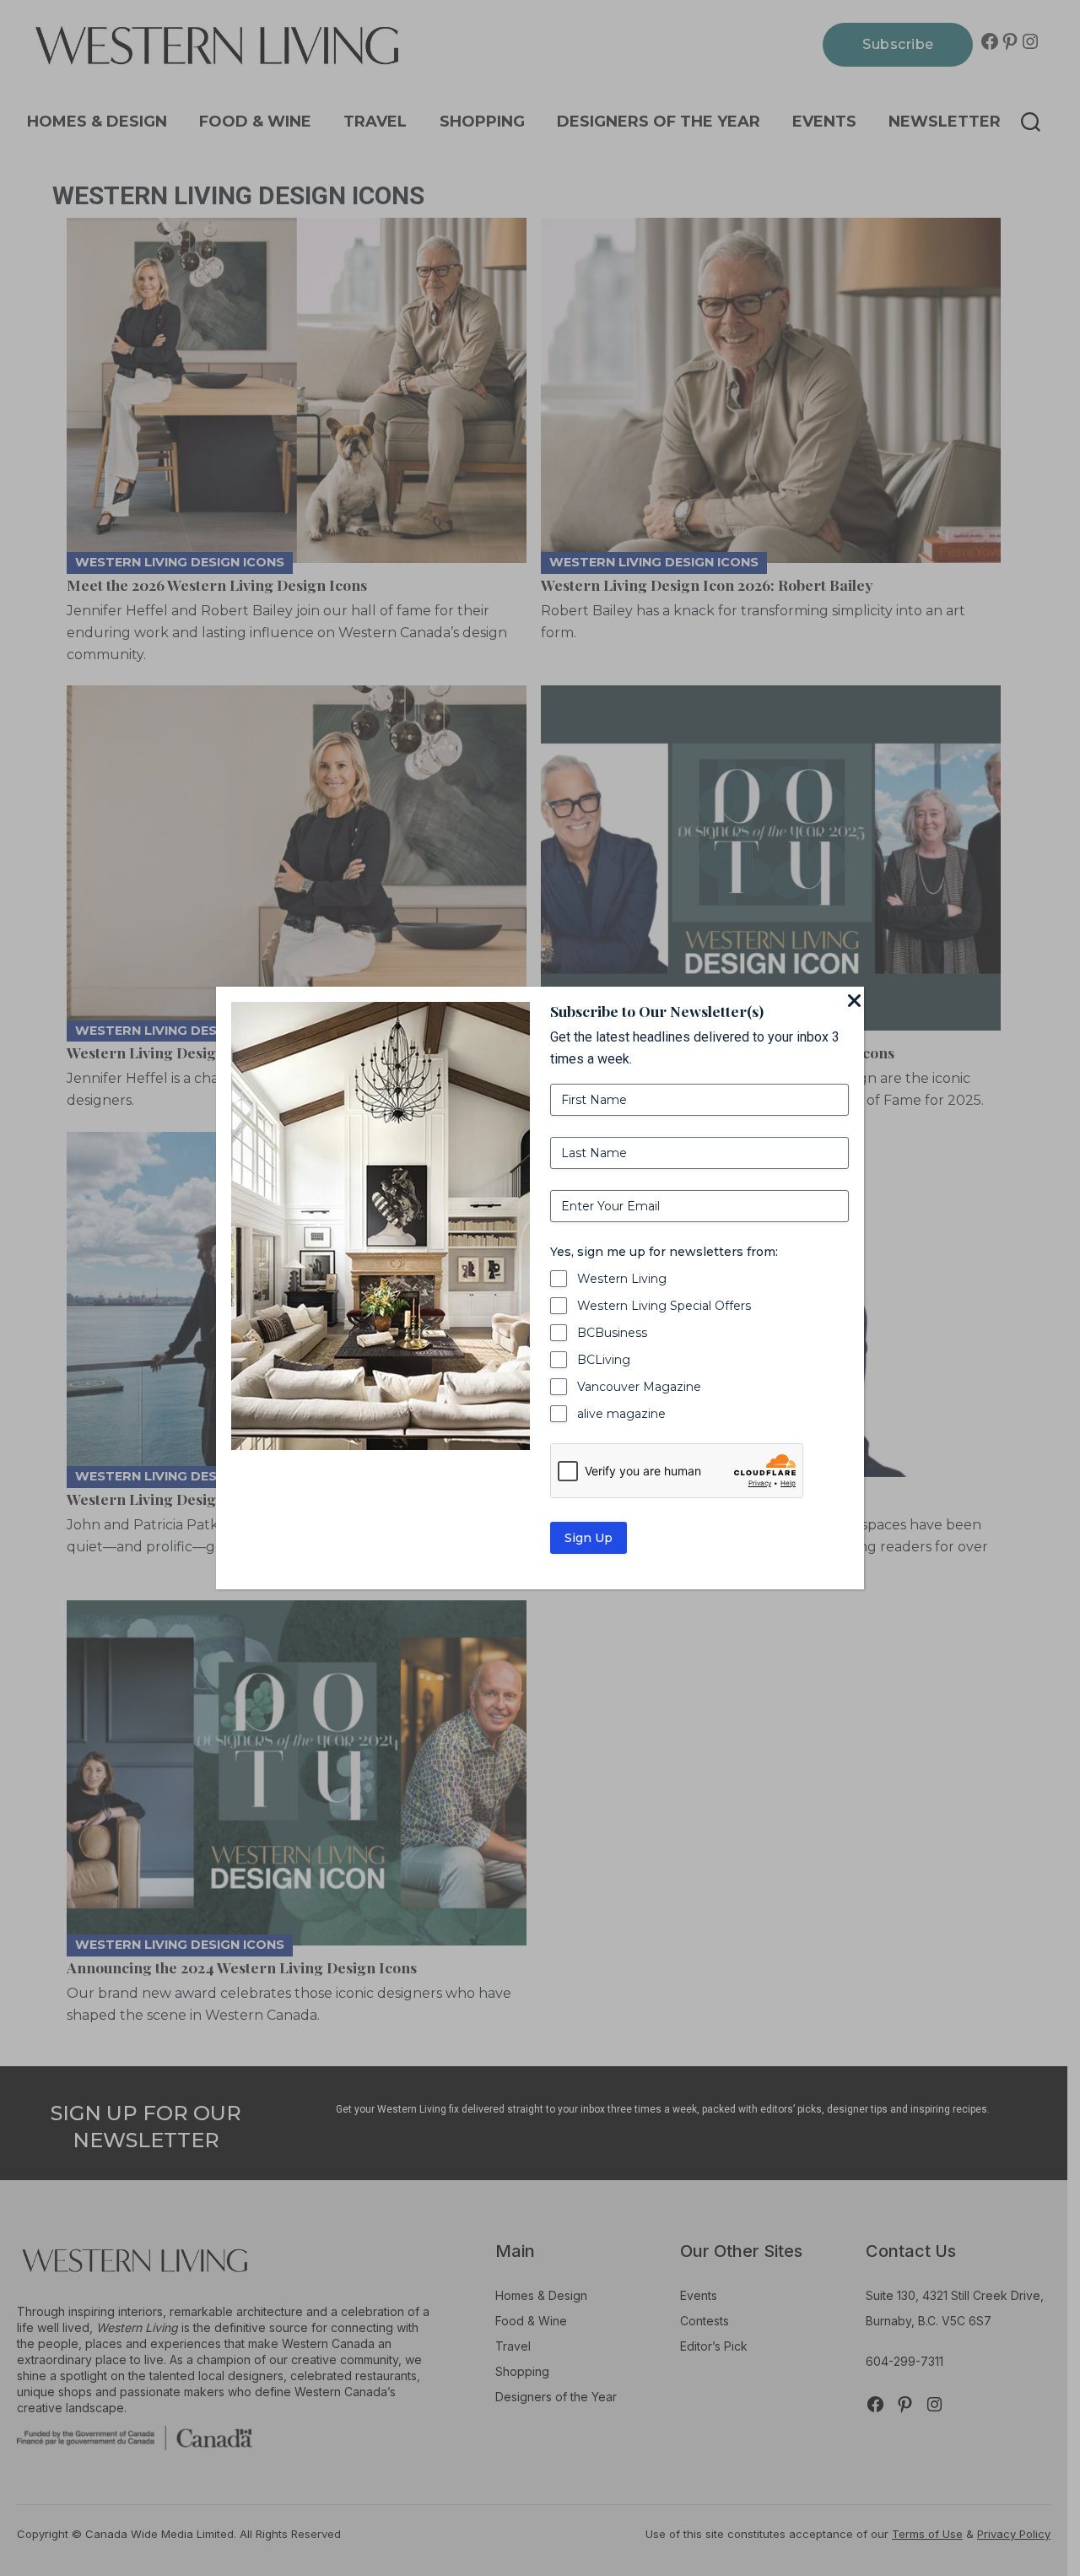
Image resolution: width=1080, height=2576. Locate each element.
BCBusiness (612, 1333)
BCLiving (604, 1360)
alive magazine (621, 1414)
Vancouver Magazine (639, 1387)
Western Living (622, 1279)
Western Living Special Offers (664, 1306)
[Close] (854, 1002)
